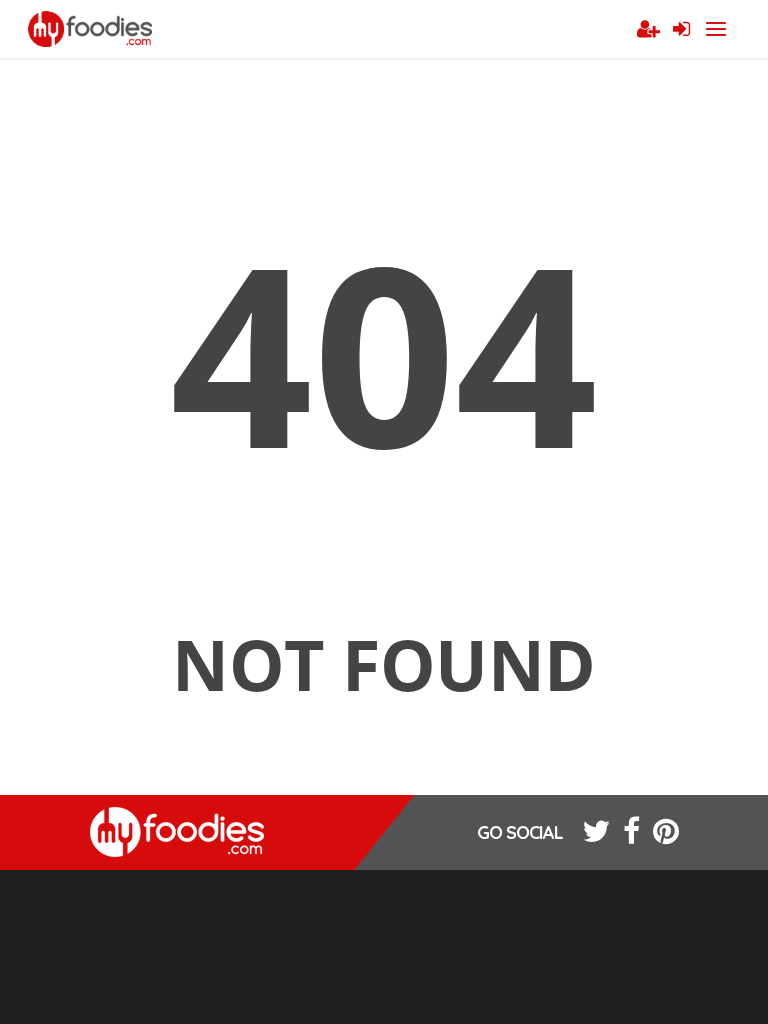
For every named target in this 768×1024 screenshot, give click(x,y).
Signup (648, 30)
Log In (681, 30)
